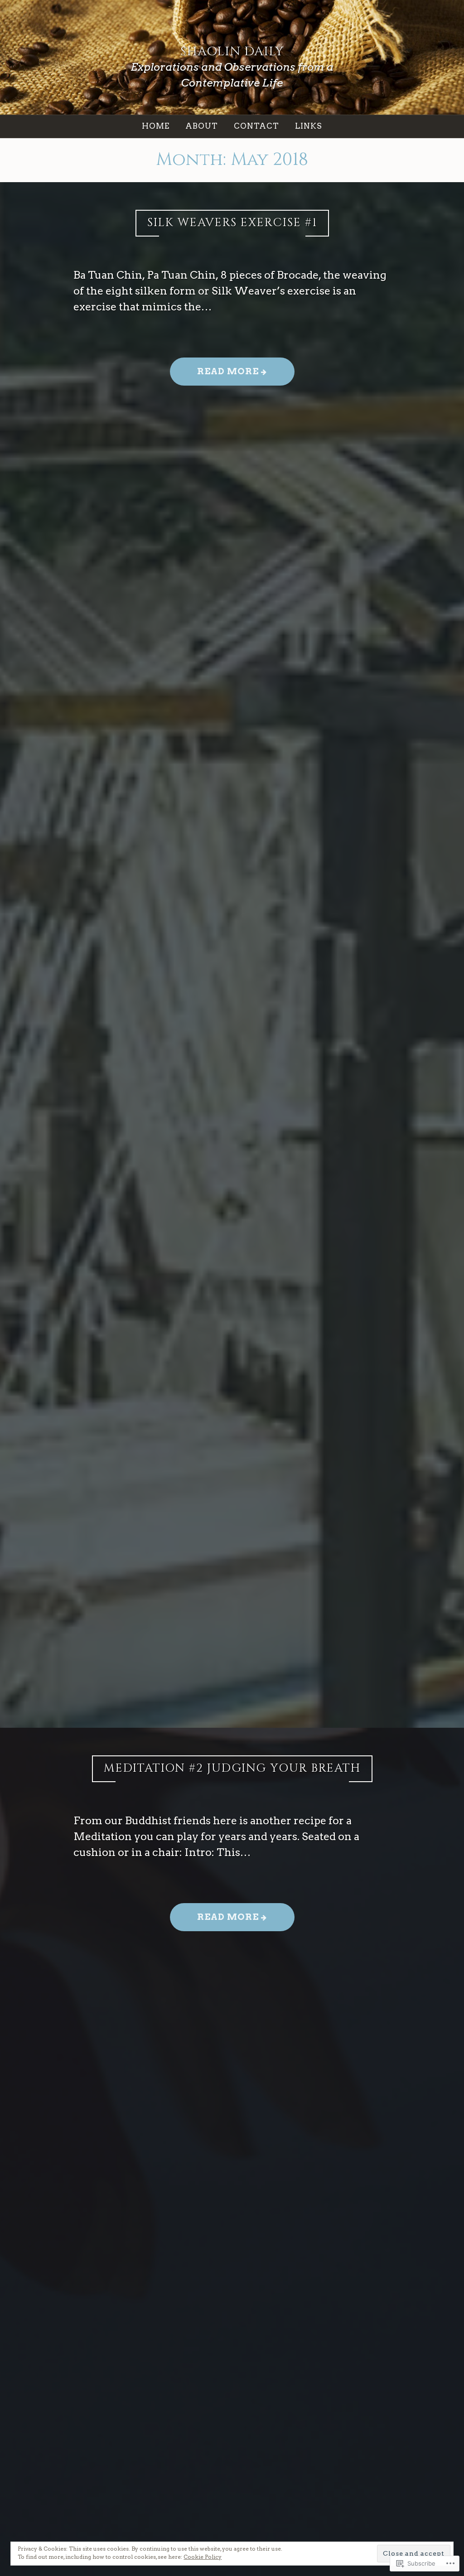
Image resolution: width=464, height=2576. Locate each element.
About (202, 126)
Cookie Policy (203, 2557)
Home (156, 126)
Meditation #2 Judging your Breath (232, 1768)
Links (309, 126)
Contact (256, 126)
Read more (216, 375)
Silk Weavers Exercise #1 (232, 223)
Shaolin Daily (232, 51)
